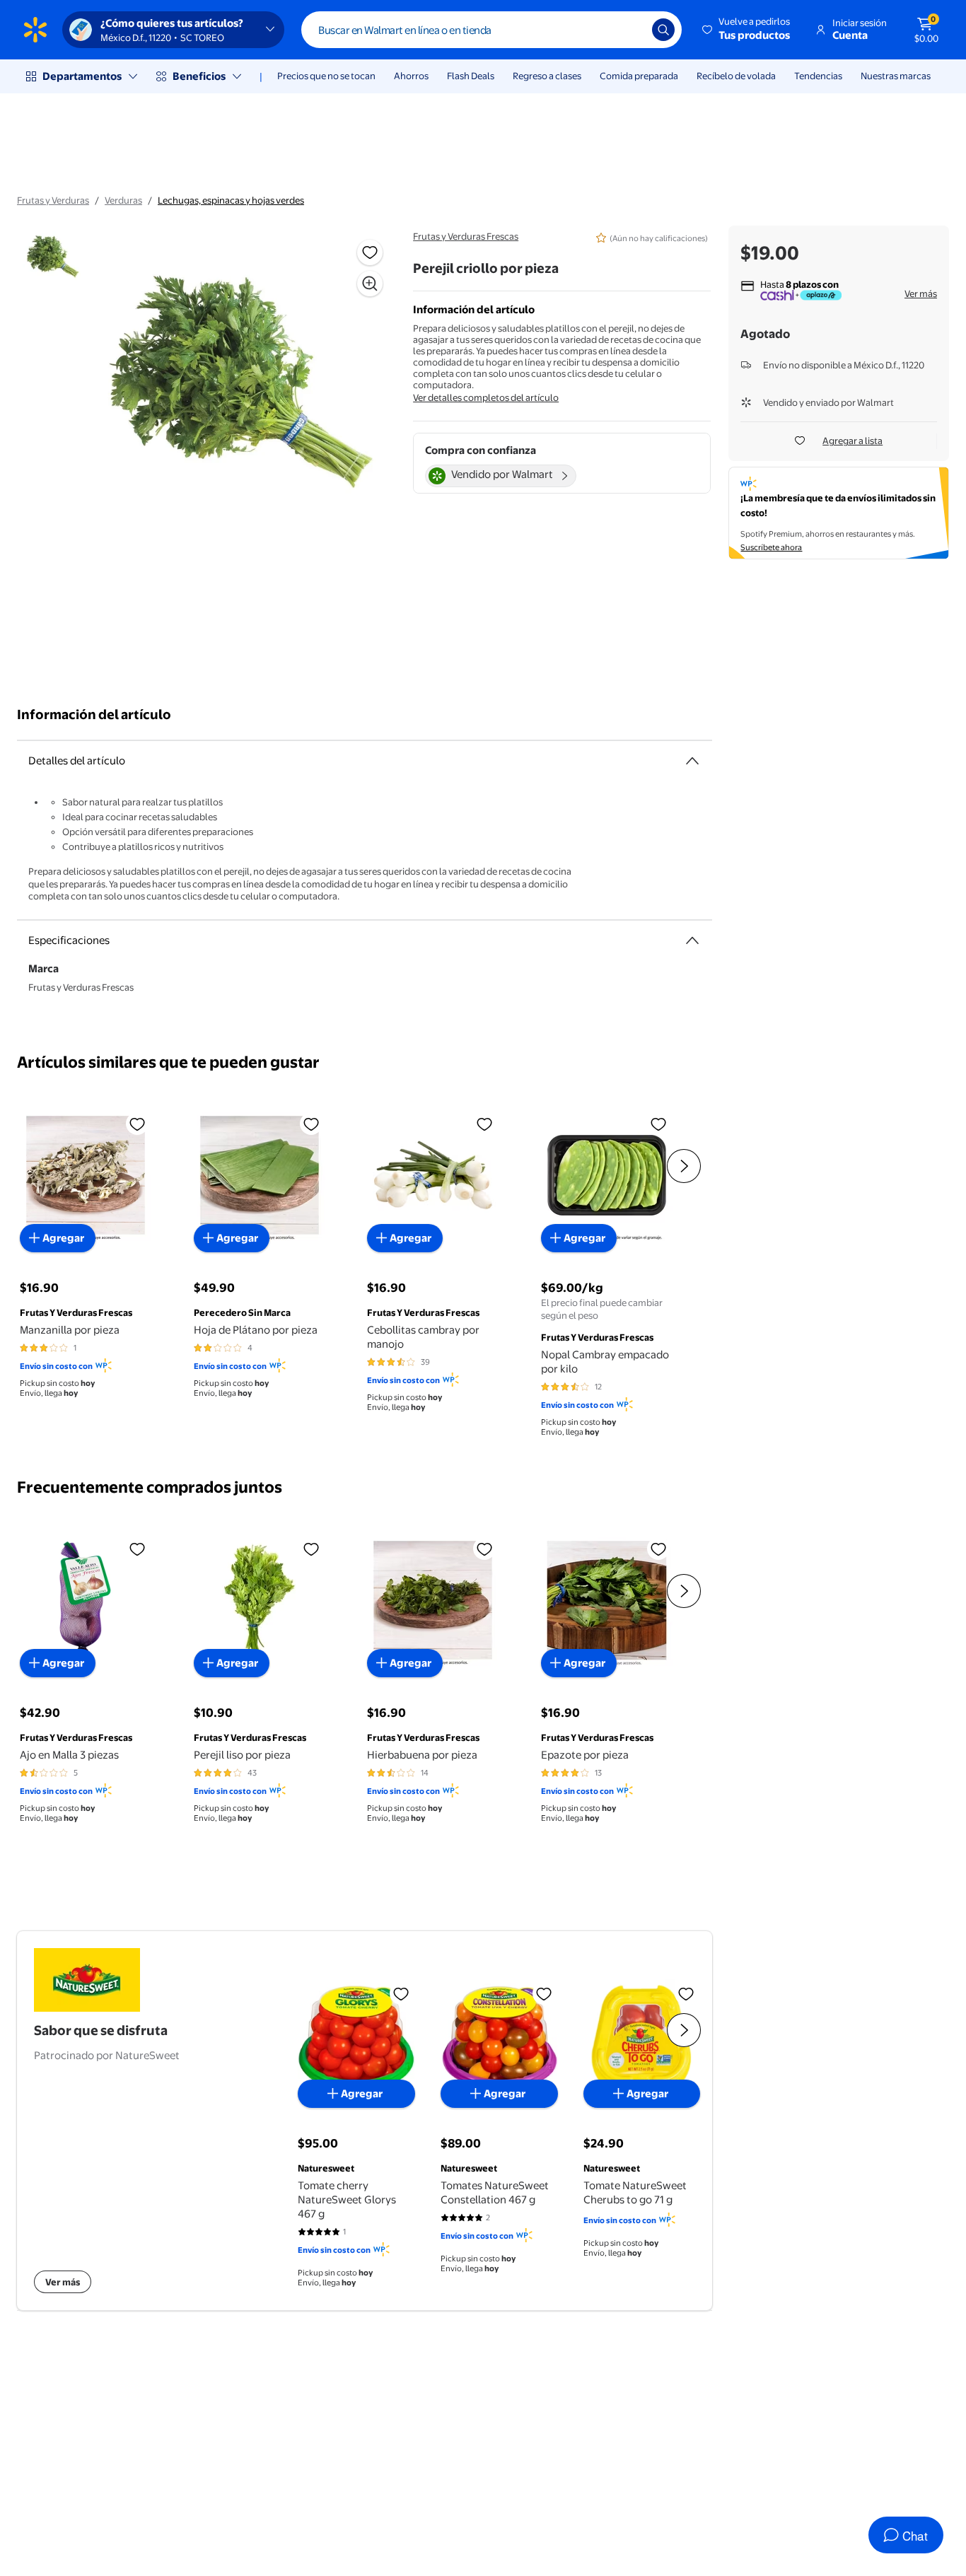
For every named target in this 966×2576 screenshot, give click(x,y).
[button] (747, 30)
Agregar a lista (852, 441)
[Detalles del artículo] (692, 761)
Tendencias (818, 76)
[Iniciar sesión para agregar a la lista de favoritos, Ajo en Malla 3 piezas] (137, 1549)
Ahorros (411, 76)
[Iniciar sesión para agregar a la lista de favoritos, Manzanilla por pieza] (137, 1124)
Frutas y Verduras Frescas (466, 236)
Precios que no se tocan (326, 76)
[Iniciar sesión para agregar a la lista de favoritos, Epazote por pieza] (658, 1549)
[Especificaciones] (692, 940)
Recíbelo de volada (736, 76)
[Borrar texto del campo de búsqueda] (631, 30)
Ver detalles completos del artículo (486, 397)
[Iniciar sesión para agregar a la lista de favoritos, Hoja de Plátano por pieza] (311, 1124)
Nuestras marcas (896, 76)
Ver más (921, 293)
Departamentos (82, 76)
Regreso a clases (547, 76)
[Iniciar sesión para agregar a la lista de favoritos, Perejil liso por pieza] (311, 1549)
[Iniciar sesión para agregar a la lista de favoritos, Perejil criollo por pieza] (370, 252)
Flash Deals (471, 76)
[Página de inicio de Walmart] (35, 30)
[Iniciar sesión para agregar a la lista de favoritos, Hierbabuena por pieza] (484, 1549)
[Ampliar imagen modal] (370, 284)
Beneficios (199, 76)
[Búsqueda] (663, 30)
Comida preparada (639, 76)
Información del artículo (94, 715)
